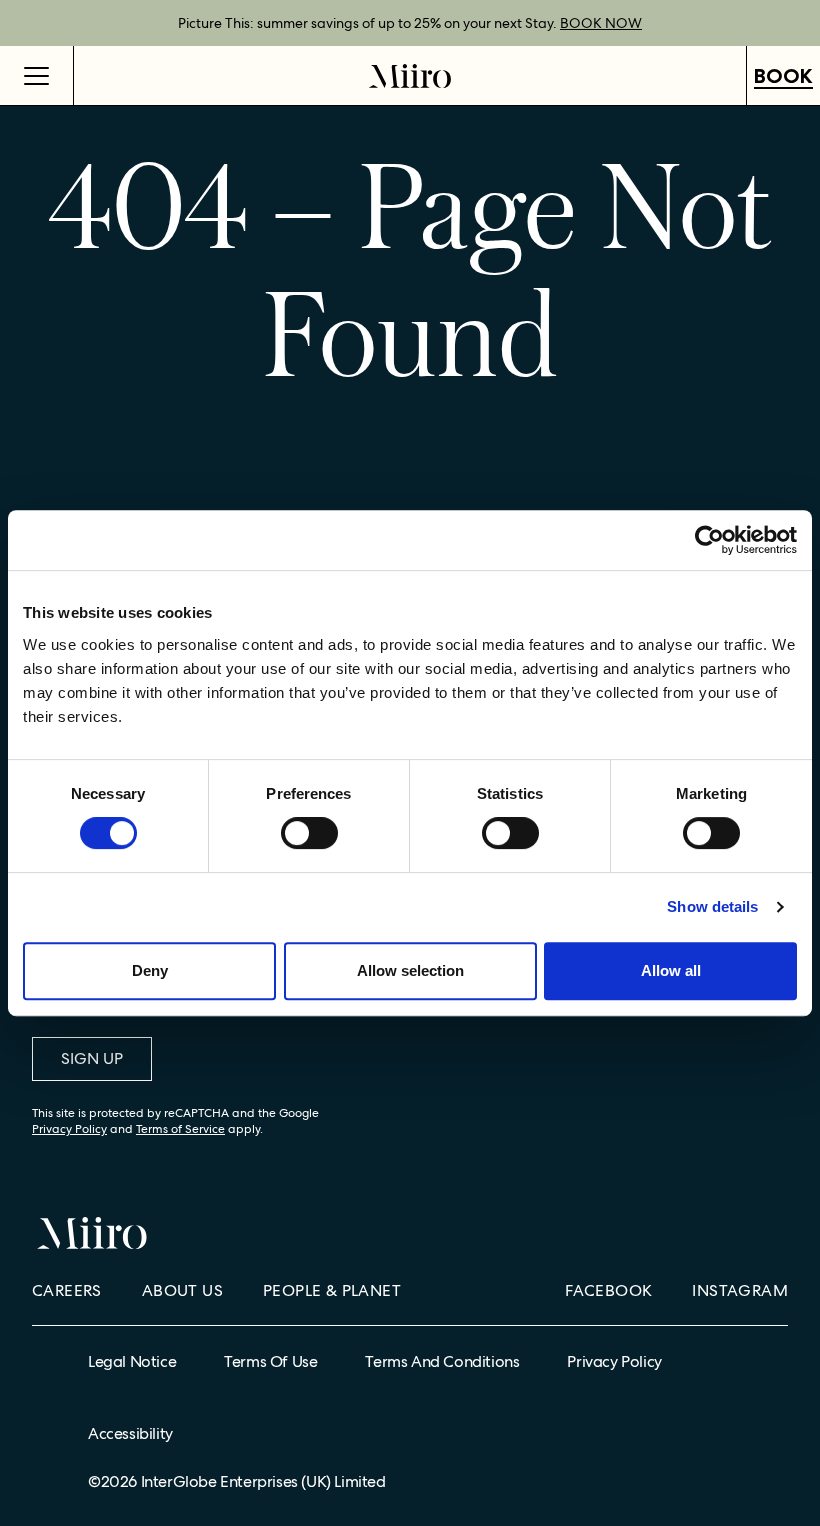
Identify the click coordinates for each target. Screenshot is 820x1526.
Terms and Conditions (442, 1361)
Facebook (608, 1290)
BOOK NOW (601, 23)
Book (783, 76)
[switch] (309, 833)
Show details (712, 906)
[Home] (410, 75)
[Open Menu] (37, 75)
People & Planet (332, 1290)
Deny (150, 970)
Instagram (740, 1290)
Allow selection (410, 970)
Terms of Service (180, 1129)
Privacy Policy (69, 1129)
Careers (67, 1290)
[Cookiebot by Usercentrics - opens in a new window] (709, 540)
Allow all (671, 970)
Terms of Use (270, 1361)
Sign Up (92, 1058)
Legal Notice (132, 1361)
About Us (182, 1290)
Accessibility (130, 1433)
